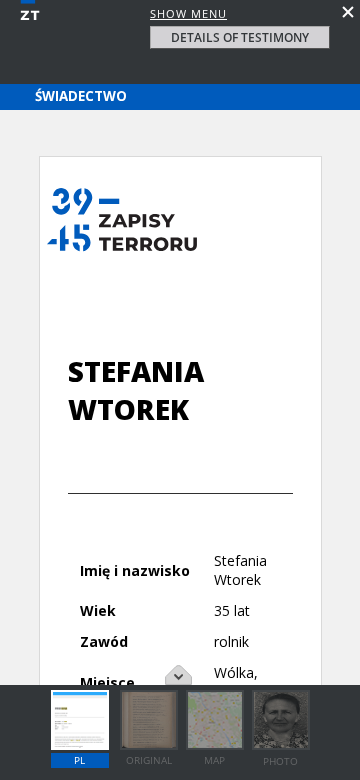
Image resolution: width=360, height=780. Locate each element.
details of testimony (240, 37)
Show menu (188, 13)
